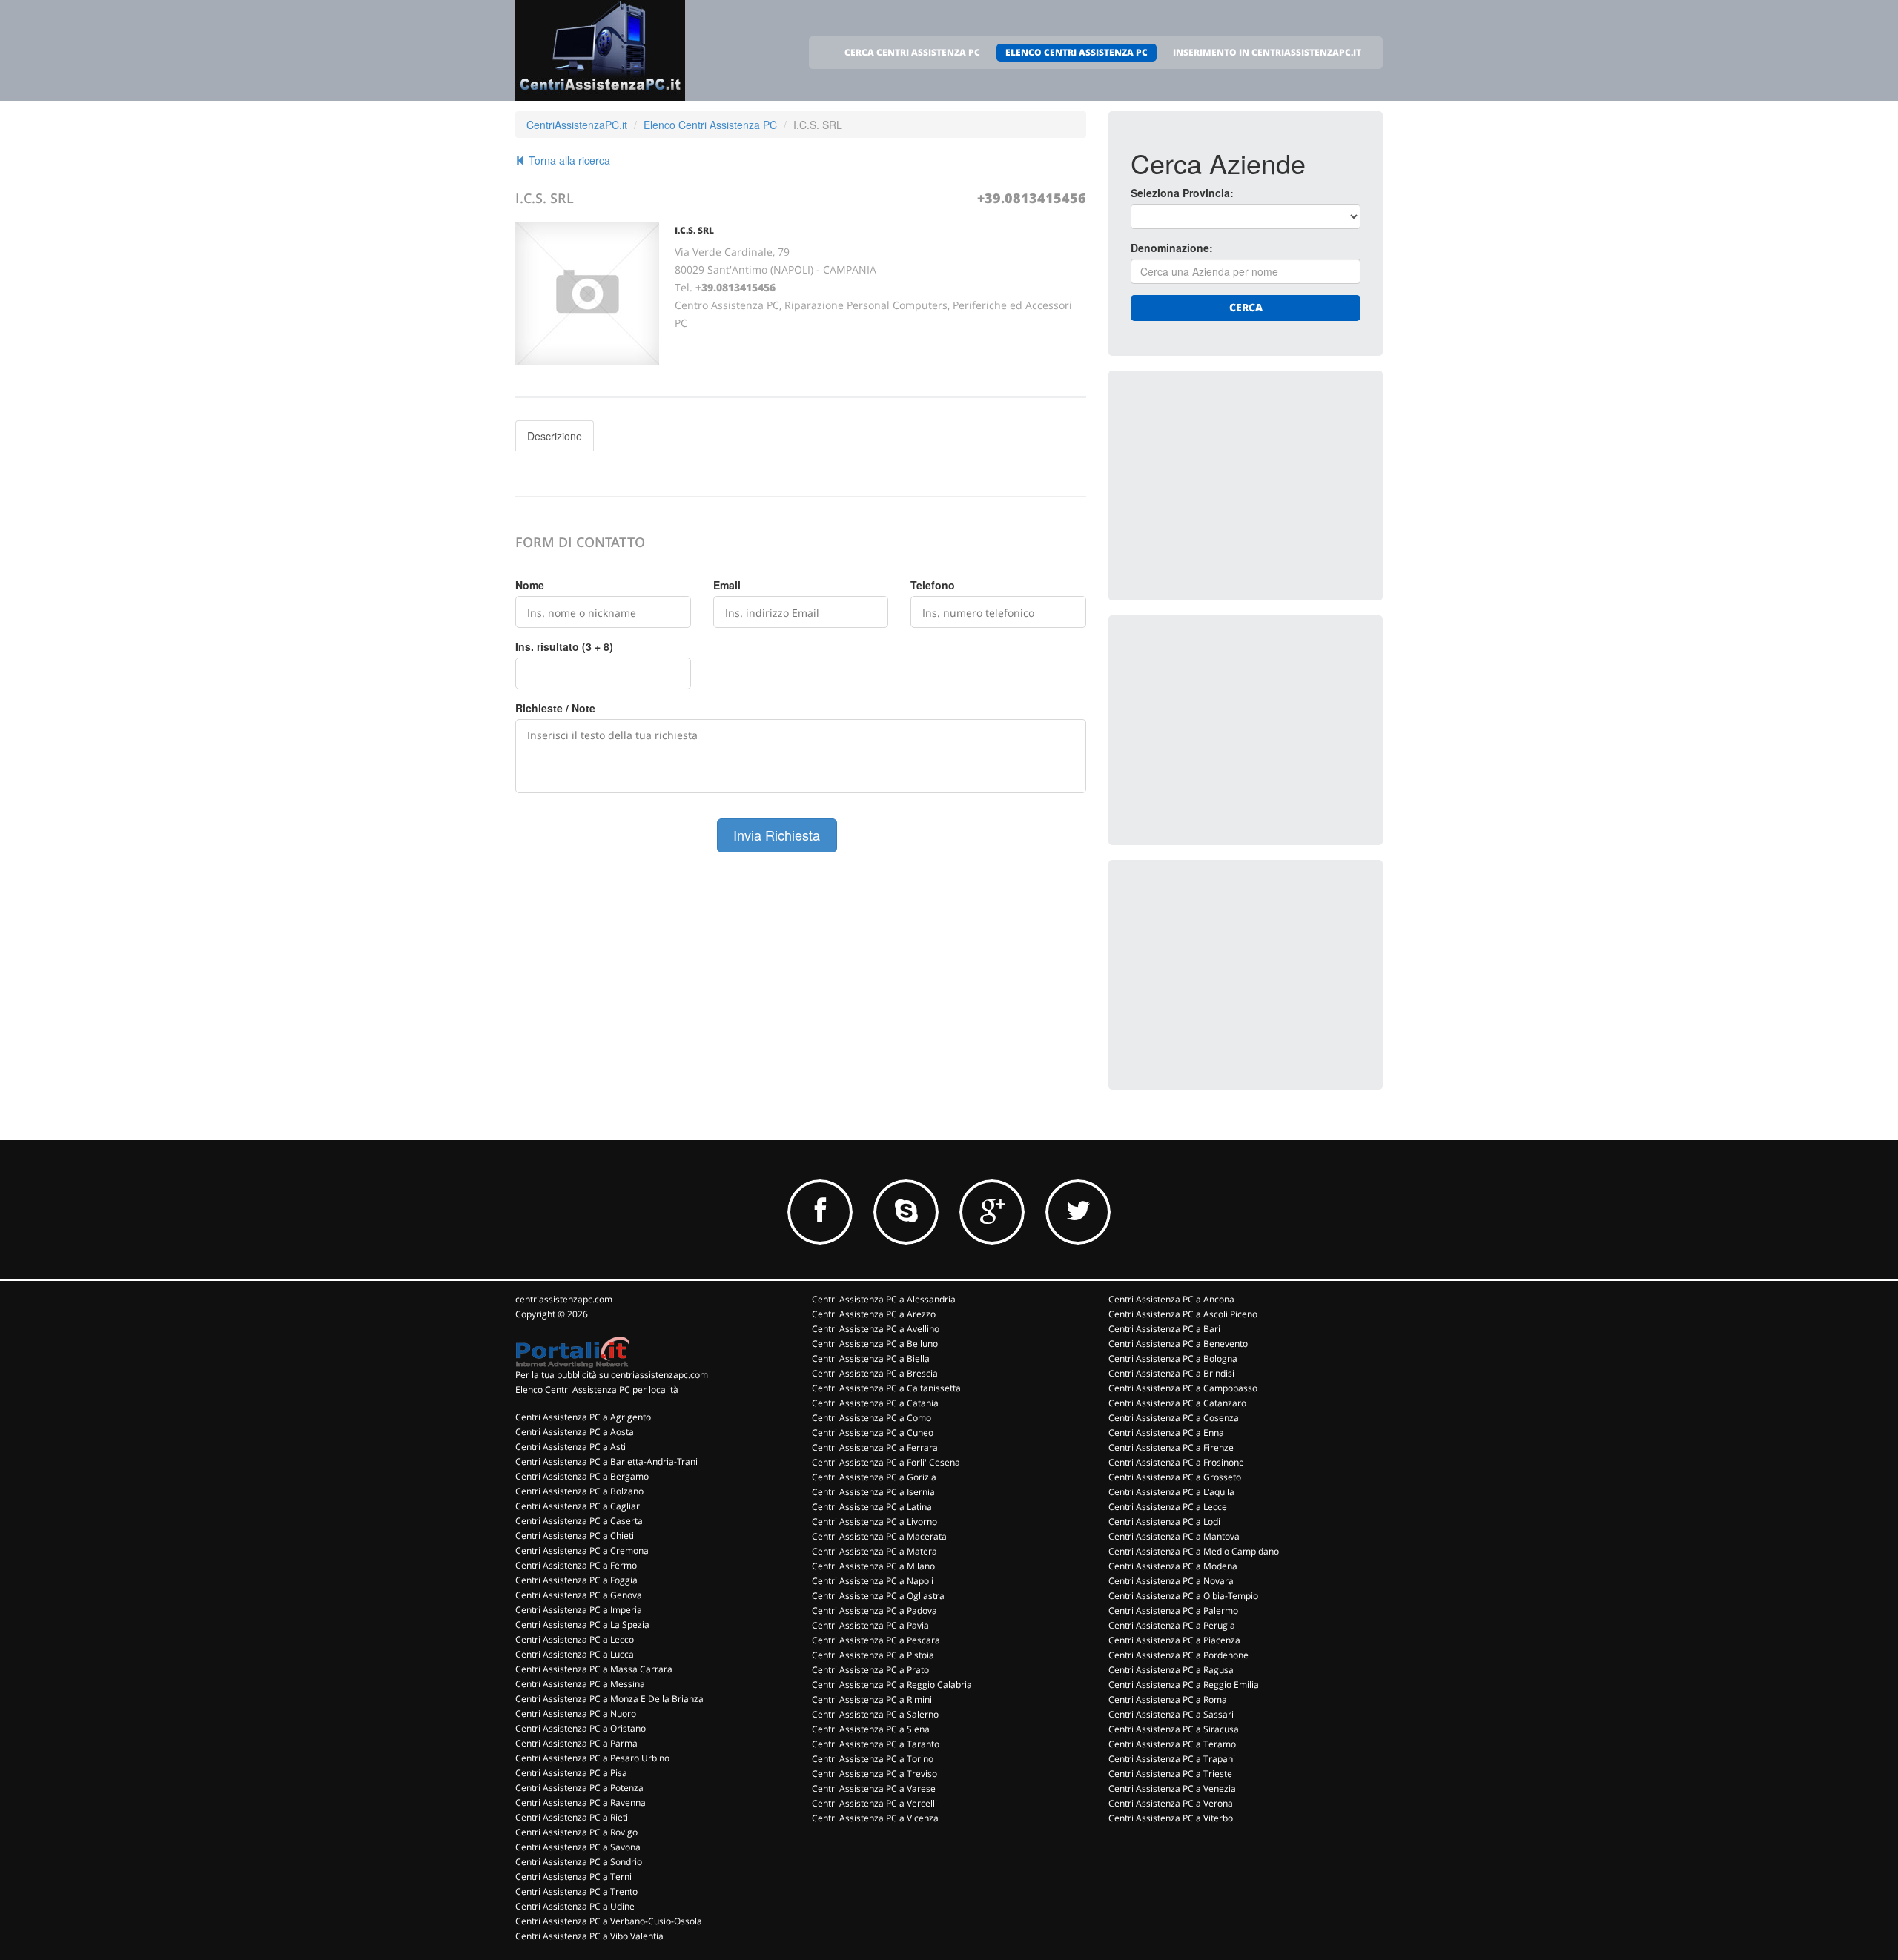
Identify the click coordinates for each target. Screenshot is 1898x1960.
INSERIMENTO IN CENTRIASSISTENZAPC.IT (1267, 52)
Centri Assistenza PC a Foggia (576, 1580)
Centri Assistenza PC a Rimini (872, 1699)
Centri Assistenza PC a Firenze (1171, 1447)
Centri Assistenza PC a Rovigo (576, 1832)
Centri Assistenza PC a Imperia (579, 1610)
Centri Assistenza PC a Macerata (879, 1536)
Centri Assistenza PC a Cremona (582, 1550)
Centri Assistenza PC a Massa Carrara (594, 1669)
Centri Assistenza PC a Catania (875, 1403)
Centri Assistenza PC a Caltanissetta (886, 1388)
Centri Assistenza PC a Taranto (876, 1744)
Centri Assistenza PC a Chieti (575, 1536)
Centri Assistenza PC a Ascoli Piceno (1183, 1314)
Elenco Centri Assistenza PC (710, 125)
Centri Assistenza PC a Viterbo (1171, 1818)
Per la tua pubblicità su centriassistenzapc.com (612, 1375)
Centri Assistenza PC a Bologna (1173, 1358)
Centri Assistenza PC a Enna (1166, 1433)
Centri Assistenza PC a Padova (874, 1610)
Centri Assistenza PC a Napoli (873, 1581)
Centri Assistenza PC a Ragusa (1171, 1670)
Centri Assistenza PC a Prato (870, 1670)
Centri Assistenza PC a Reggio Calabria (892, 1685)
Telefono (933, 585)
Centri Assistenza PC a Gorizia (874, 1477)
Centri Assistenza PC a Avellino (876, 1329)
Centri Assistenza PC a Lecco (575, 1639)
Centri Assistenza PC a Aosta (575, 1432)
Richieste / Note (555, 708)
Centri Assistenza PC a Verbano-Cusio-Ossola (609, 1921)
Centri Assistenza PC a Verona (1171, 1803)
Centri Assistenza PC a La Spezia (582, 1625)
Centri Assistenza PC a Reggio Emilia (1184, 1685)
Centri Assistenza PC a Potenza (579, 1788)
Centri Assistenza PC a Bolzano (579, 1491)
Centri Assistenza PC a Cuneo (873, 1433)
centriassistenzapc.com (564, 1299)
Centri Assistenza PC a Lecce (1168, 1507)
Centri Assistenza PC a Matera (874, 1551)
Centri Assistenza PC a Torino (873, 1759)
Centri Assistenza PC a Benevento (1178, 1344)
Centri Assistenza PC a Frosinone (1176, 1462)
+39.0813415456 (1032, 198)
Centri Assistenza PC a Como (872, 1418)
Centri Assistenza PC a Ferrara (875, 1447)
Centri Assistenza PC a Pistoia (873, 1655)
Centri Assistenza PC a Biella (871, 1358)
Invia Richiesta (777, 835)
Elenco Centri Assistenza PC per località (597, 1390)
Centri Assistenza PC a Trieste (1170, 1774)
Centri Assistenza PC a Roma (1168, 1699)
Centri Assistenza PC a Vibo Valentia (589, 1936)
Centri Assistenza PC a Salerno (875, 1714)
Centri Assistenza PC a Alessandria (884, 1299)
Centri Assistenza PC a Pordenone (1178, 1655)
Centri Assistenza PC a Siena (871, 1729)
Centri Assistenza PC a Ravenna (581, 1802)
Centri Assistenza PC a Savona (578, 1847)
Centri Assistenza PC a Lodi (1164, 1522)
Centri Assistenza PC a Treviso (874, 1774)
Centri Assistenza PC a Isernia (873, 1492)
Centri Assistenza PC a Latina (872, 1507)
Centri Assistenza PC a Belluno (875, 1344)
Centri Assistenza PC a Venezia (1172, 1788)
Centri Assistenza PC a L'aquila (1171, 1492)
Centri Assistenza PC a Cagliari (579, 1506)
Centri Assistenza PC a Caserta (579, 1521)
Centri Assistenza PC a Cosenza (1174, 1418)
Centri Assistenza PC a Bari (1164, 1329)
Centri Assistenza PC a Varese (874, 1788)
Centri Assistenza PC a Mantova (1174, 1536)
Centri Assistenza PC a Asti (571, 1447)
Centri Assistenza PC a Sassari (1171, 1714)
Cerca (1246, 307)
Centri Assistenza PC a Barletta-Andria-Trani (606, 1461)
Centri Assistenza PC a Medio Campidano (1194, 1551)
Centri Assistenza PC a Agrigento (583, 1417)
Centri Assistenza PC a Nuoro (576, 1714)
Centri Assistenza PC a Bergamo (582, 1476)
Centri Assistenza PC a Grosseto (1175, 1477)
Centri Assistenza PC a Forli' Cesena (886, 1462)
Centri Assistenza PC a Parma (576, 1743)
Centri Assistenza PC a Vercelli (874, 1803)
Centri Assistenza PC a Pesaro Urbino (592, 1758)
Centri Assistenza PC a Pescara (876, 1640)
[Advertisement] (1242, 486)
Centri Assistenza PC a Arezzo (874, 1314)
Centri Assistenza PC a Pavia (870, 1625)
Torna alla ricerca (568, 160)
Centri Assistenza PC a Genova (579, 1595)
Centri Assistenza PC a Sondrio (579, 1862)
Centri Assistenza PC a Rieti (572, 1817)
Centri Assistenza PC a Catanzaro (1177, 1403)
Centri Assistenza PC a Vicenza (875, 1818)
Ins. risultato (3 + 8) (564, 646)
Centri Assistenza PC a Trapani (1172, 1759)
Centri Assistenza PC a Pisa (571, 1773)
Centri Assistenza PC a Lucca (575, 1654)
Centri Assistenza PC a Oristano (581, 1728)
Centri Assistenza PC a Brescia (875, 1373)
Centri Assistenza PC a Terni (573, 1877)
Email (727, 585)
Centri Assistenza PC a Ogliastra (878, 1596)
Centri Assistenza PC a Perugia (1172, 1625)
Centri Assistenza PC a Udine (575, 1906)
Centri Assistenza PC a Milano (873, 1566)
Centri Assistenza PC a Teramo (1172, 1744)
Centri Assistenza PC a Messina (580, 1684)
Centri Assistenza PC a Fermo (576, 1565)
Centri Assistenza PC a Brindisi (1171, 1373)
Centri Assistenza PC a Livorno (874, 1522)
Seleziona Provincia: (1182, 193)
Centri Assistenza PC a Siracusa (1174, 1729)
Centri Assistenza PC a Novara (1171, 1581)
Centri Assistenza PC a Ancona (1171, 1299)
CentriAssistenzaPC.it (577, 125)
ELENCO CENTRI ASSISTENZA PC (1077, 52)
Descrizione (555, 436)
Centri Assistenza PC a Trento (576, 1891)
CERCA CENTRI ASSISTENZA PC (912, 52)
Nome (530, 585)
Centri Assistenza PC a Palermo (1173, 1610)
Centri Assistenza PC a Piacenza (1174, 1640)
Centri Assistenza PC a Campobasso (1183, 1388)
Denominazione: (1172, 248)
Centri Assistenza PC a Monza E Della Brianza (609, 1699)
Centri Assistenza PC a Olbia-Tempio (1183, 1596)
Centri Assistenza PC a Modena (1173, 1566)
